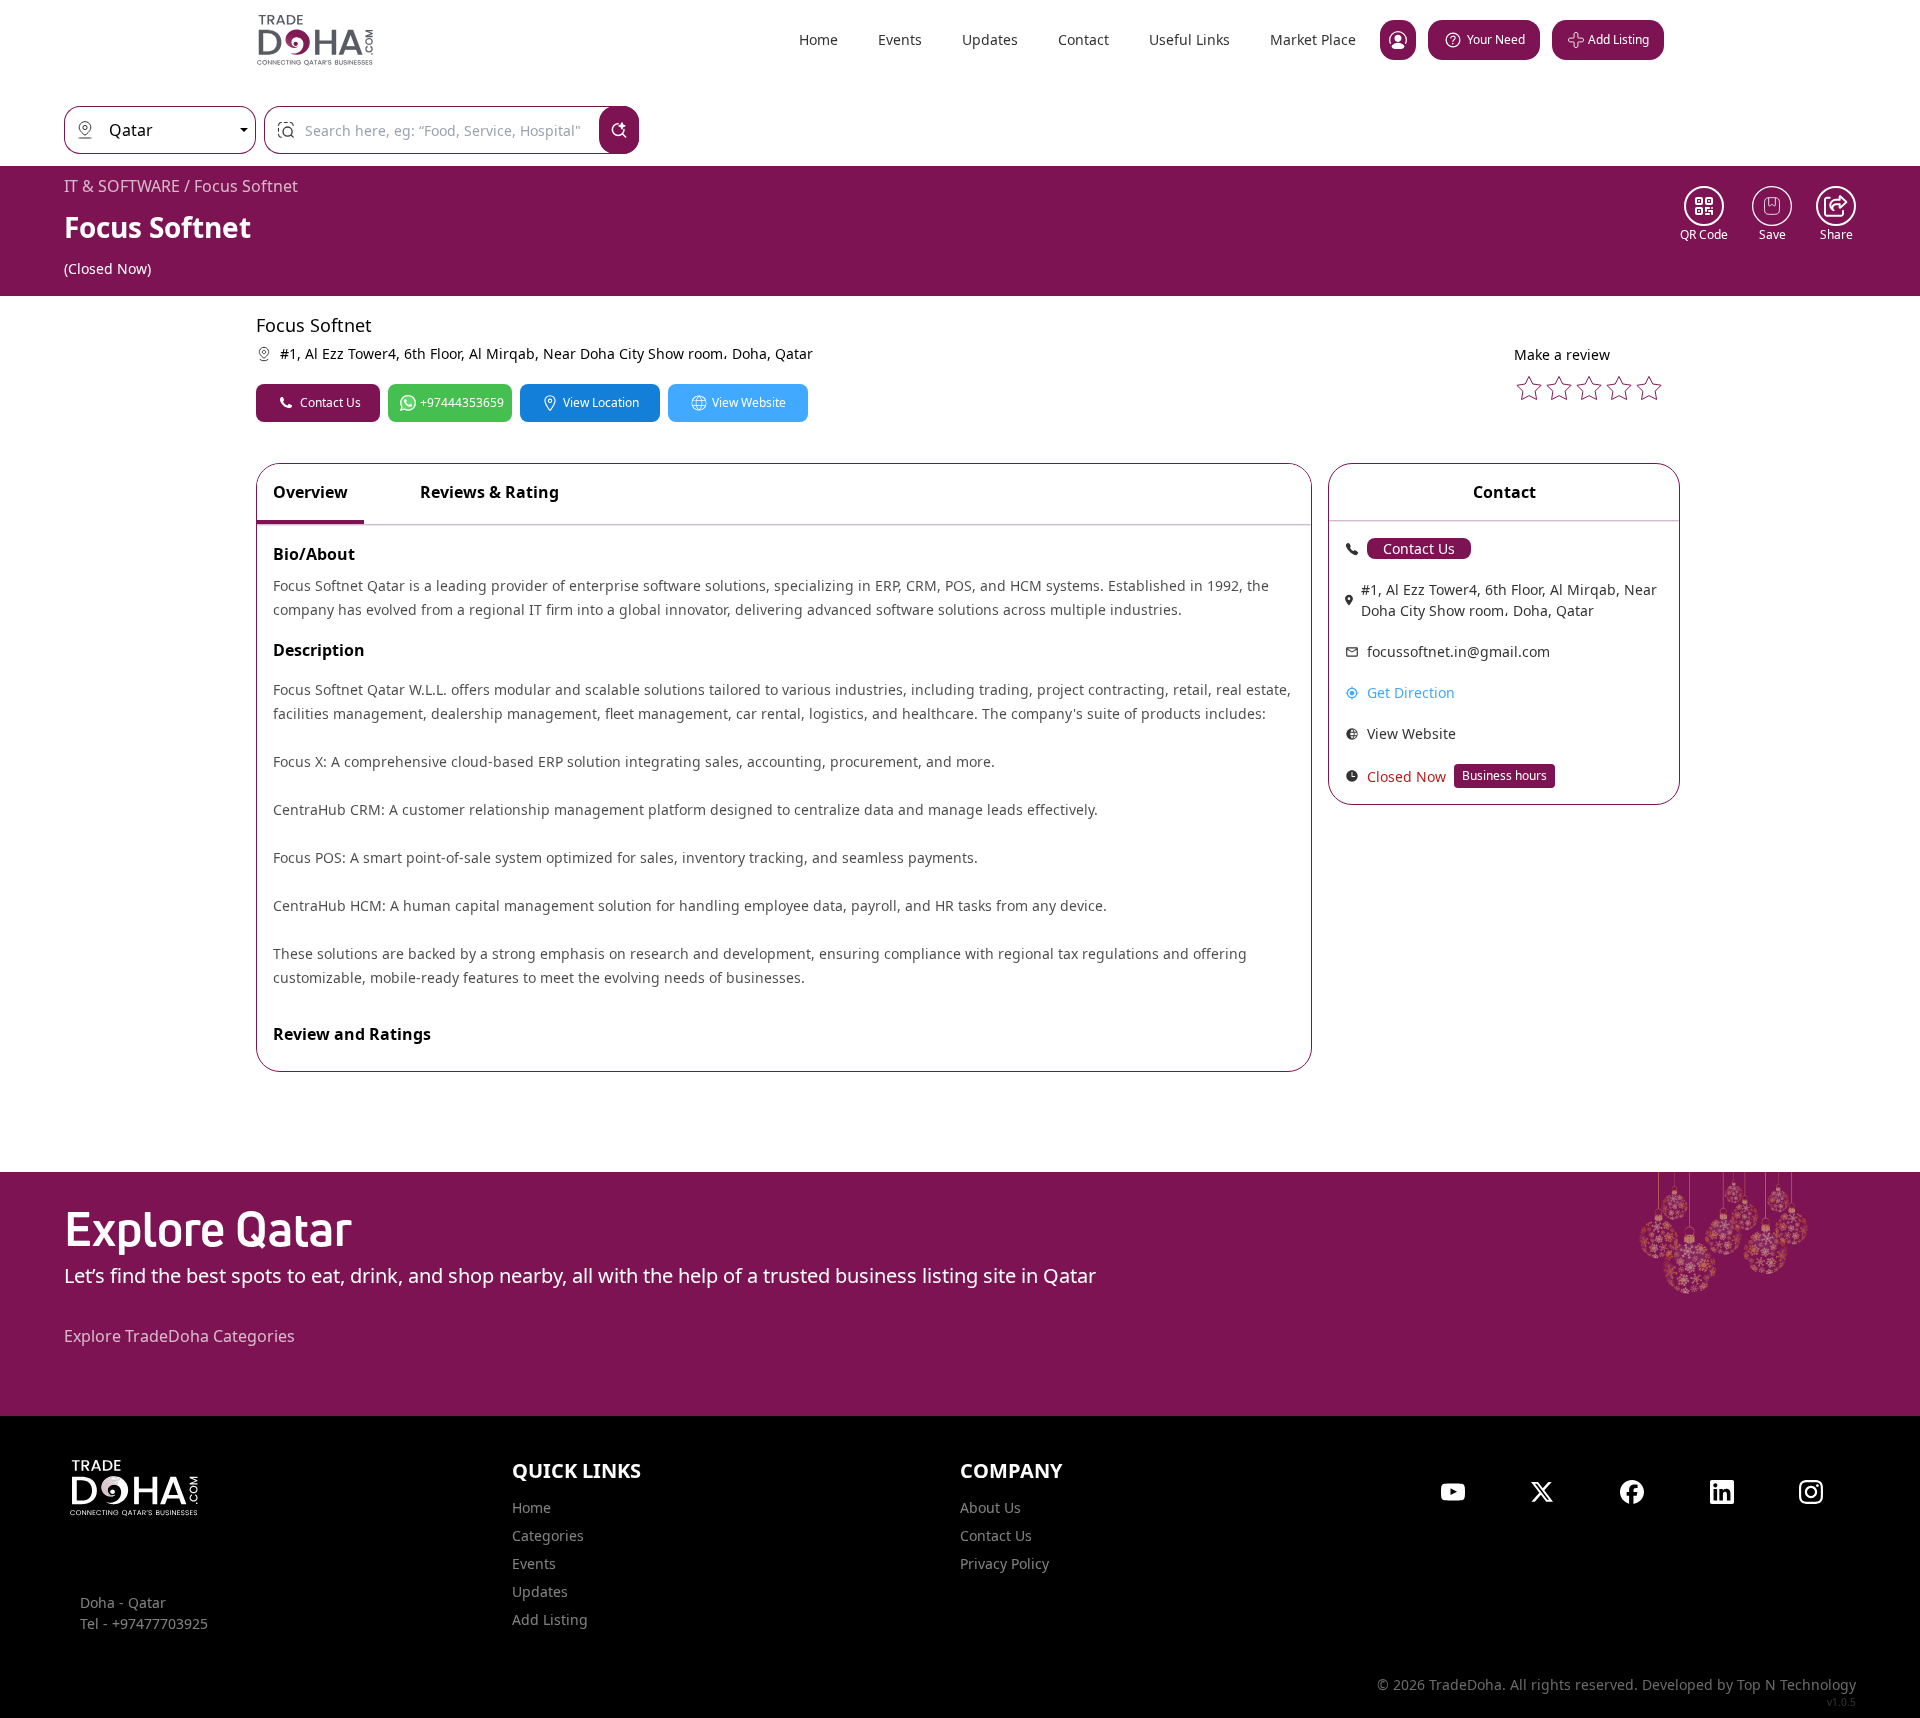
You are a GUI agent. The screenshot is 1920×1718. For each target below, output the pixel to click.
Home (818, 39)
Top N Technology (1796, 1684)
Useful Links (1189, 39)
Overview (310, 492)
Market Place (1313, 39)
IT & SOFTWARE (122, 186)
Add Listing (550, 1619)
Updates (990, 39)
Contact (1083, 39)
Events (900, 39)
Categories (548, 1535)
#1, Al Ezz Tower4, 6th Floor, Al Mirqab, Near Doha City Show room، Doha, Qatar (546, 353)
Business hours (1504, 775)
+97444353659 (462, 402)
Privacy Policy (1004, 1563)
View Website (749, 402)
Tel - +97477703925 (144, 1623)
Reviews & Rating (489, 492)
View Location (601, 402)
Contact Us (330, 402)
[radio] (1529, 388)
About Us (990, 1507)
